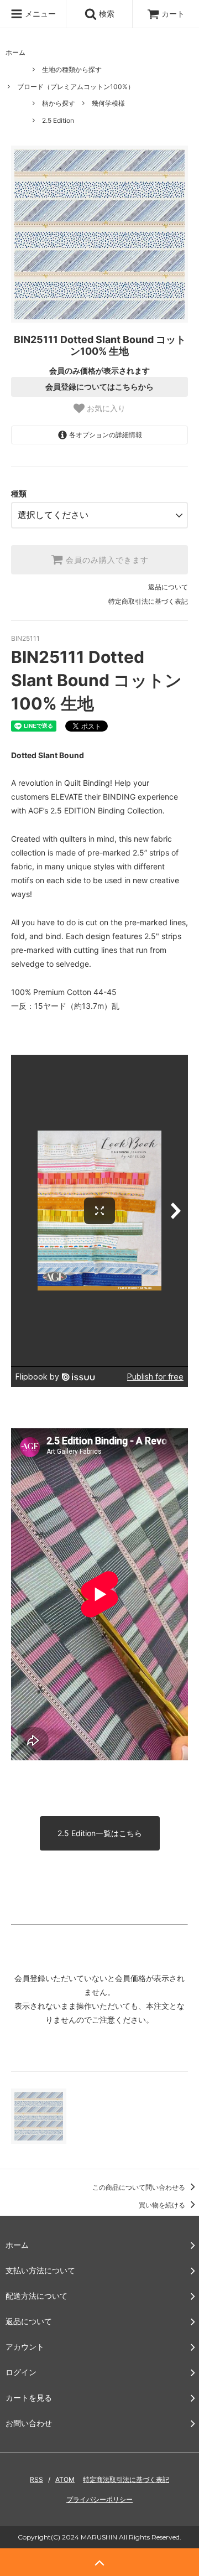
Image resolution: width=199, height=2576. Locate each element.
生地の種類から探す (72, 69)
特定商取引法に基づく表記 (148, 601)
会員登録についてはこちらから (99, 387)
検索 (106, 14)
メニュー (39, 14)
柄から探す (59, 103)
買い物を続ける (163, 2205)
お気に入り (105, 409)
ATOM (65, 2479)
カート (173, 14)
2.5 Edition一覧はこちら (100, 1833)
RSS (36, 2479)
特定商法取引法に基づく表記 (126, 2479)
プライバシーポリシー (99, 2499)
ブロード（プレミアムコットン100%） (76, 87)
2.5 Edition (58, 120)
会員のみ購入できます (106, 560)
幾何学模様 (108, 103)
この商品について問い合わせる (140, 2187)
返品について (168, 587)
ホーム (15, 52)
